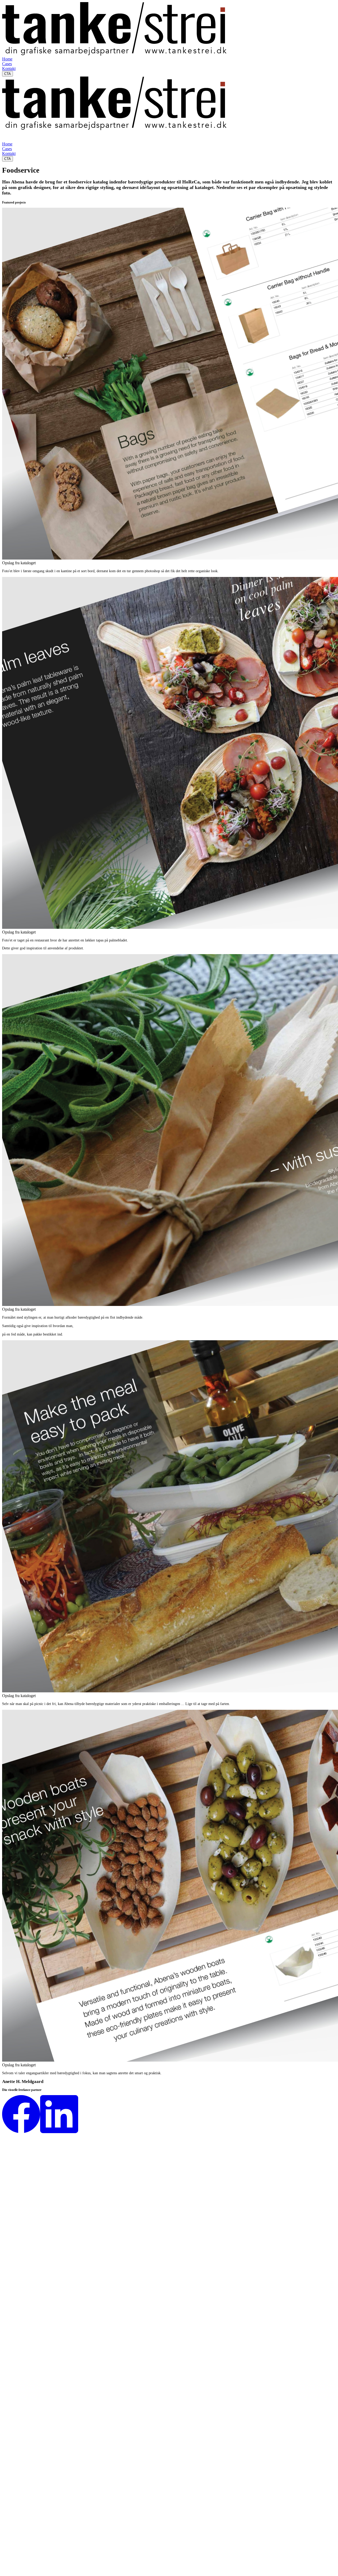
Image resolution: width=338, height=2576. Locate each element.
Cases (7, 64)
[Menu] (7, 136)
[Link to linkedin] (59, 2132)
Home (7, 59)
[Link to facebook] (21, 2132)
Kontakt (9, 68)
